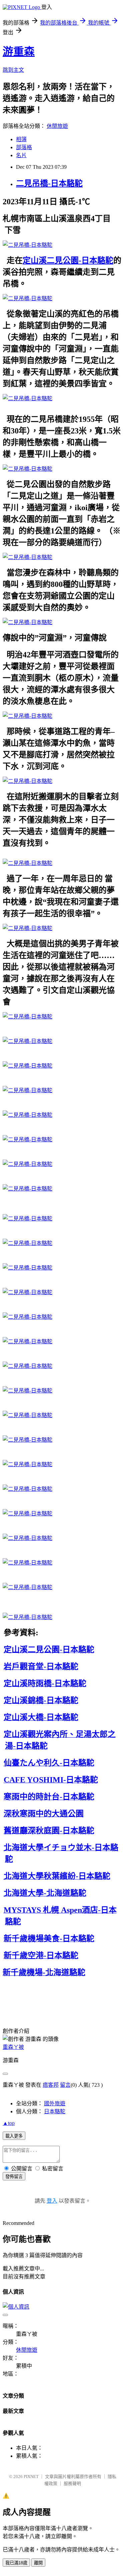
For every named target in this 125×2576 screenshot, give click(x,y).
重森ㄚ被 (13, 2047)
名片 (21, 155)
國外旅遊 (55, 2103)
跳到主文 (13, 70)
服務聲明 (72, 2483)
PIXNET (31, 2477)
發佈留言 (14, 2177)
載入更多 (14, 2136)
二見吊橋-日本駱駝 (49, 183)
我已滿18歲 (16, 2563)
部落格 (24, 147)
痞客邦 (51, 2085)
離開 (38, 2563)
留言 (65, 2085)
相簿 (21, 139)
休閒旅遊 (57, 126)
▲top (9, 2123)
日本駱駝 (55, 2111)
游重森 (19, 51)
